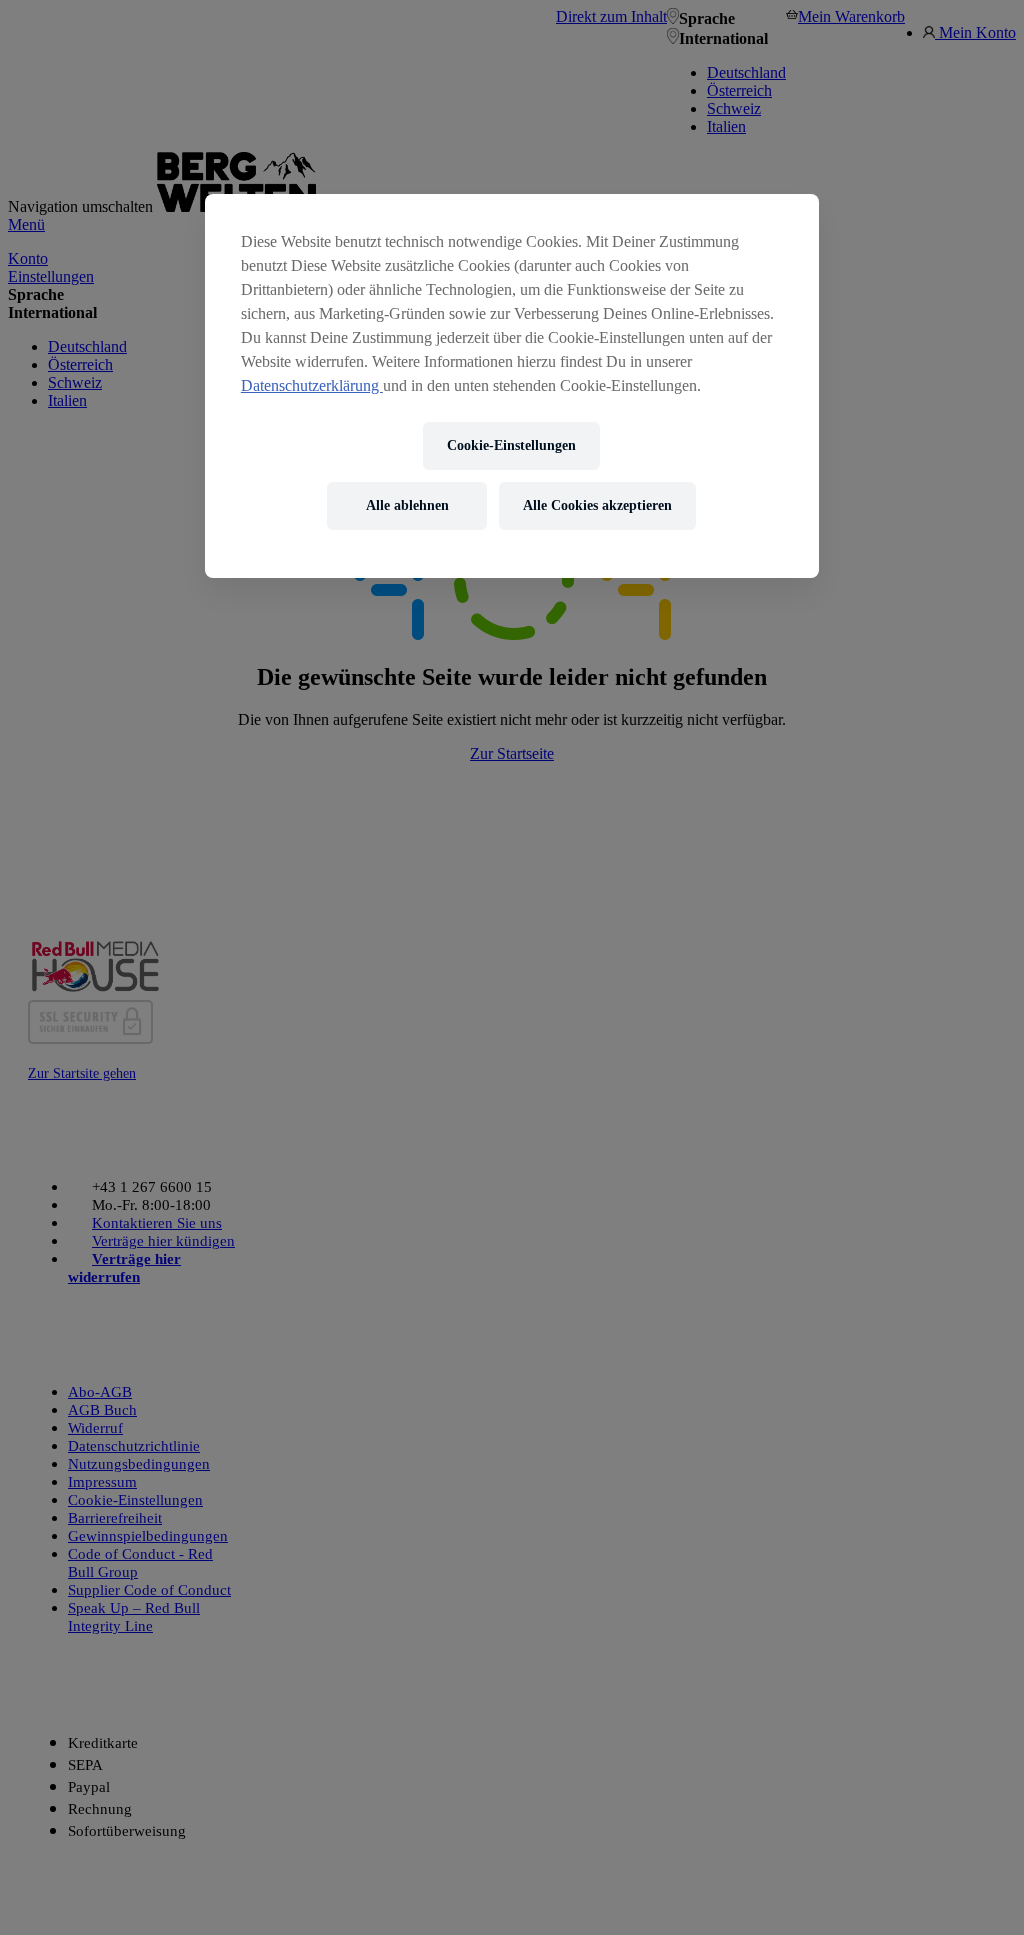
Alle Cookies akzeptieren (597, 505)
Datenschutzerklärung (312, 385)
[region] (512, 386)
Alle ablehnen (407, 505)
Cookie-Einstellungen (511, 445)
